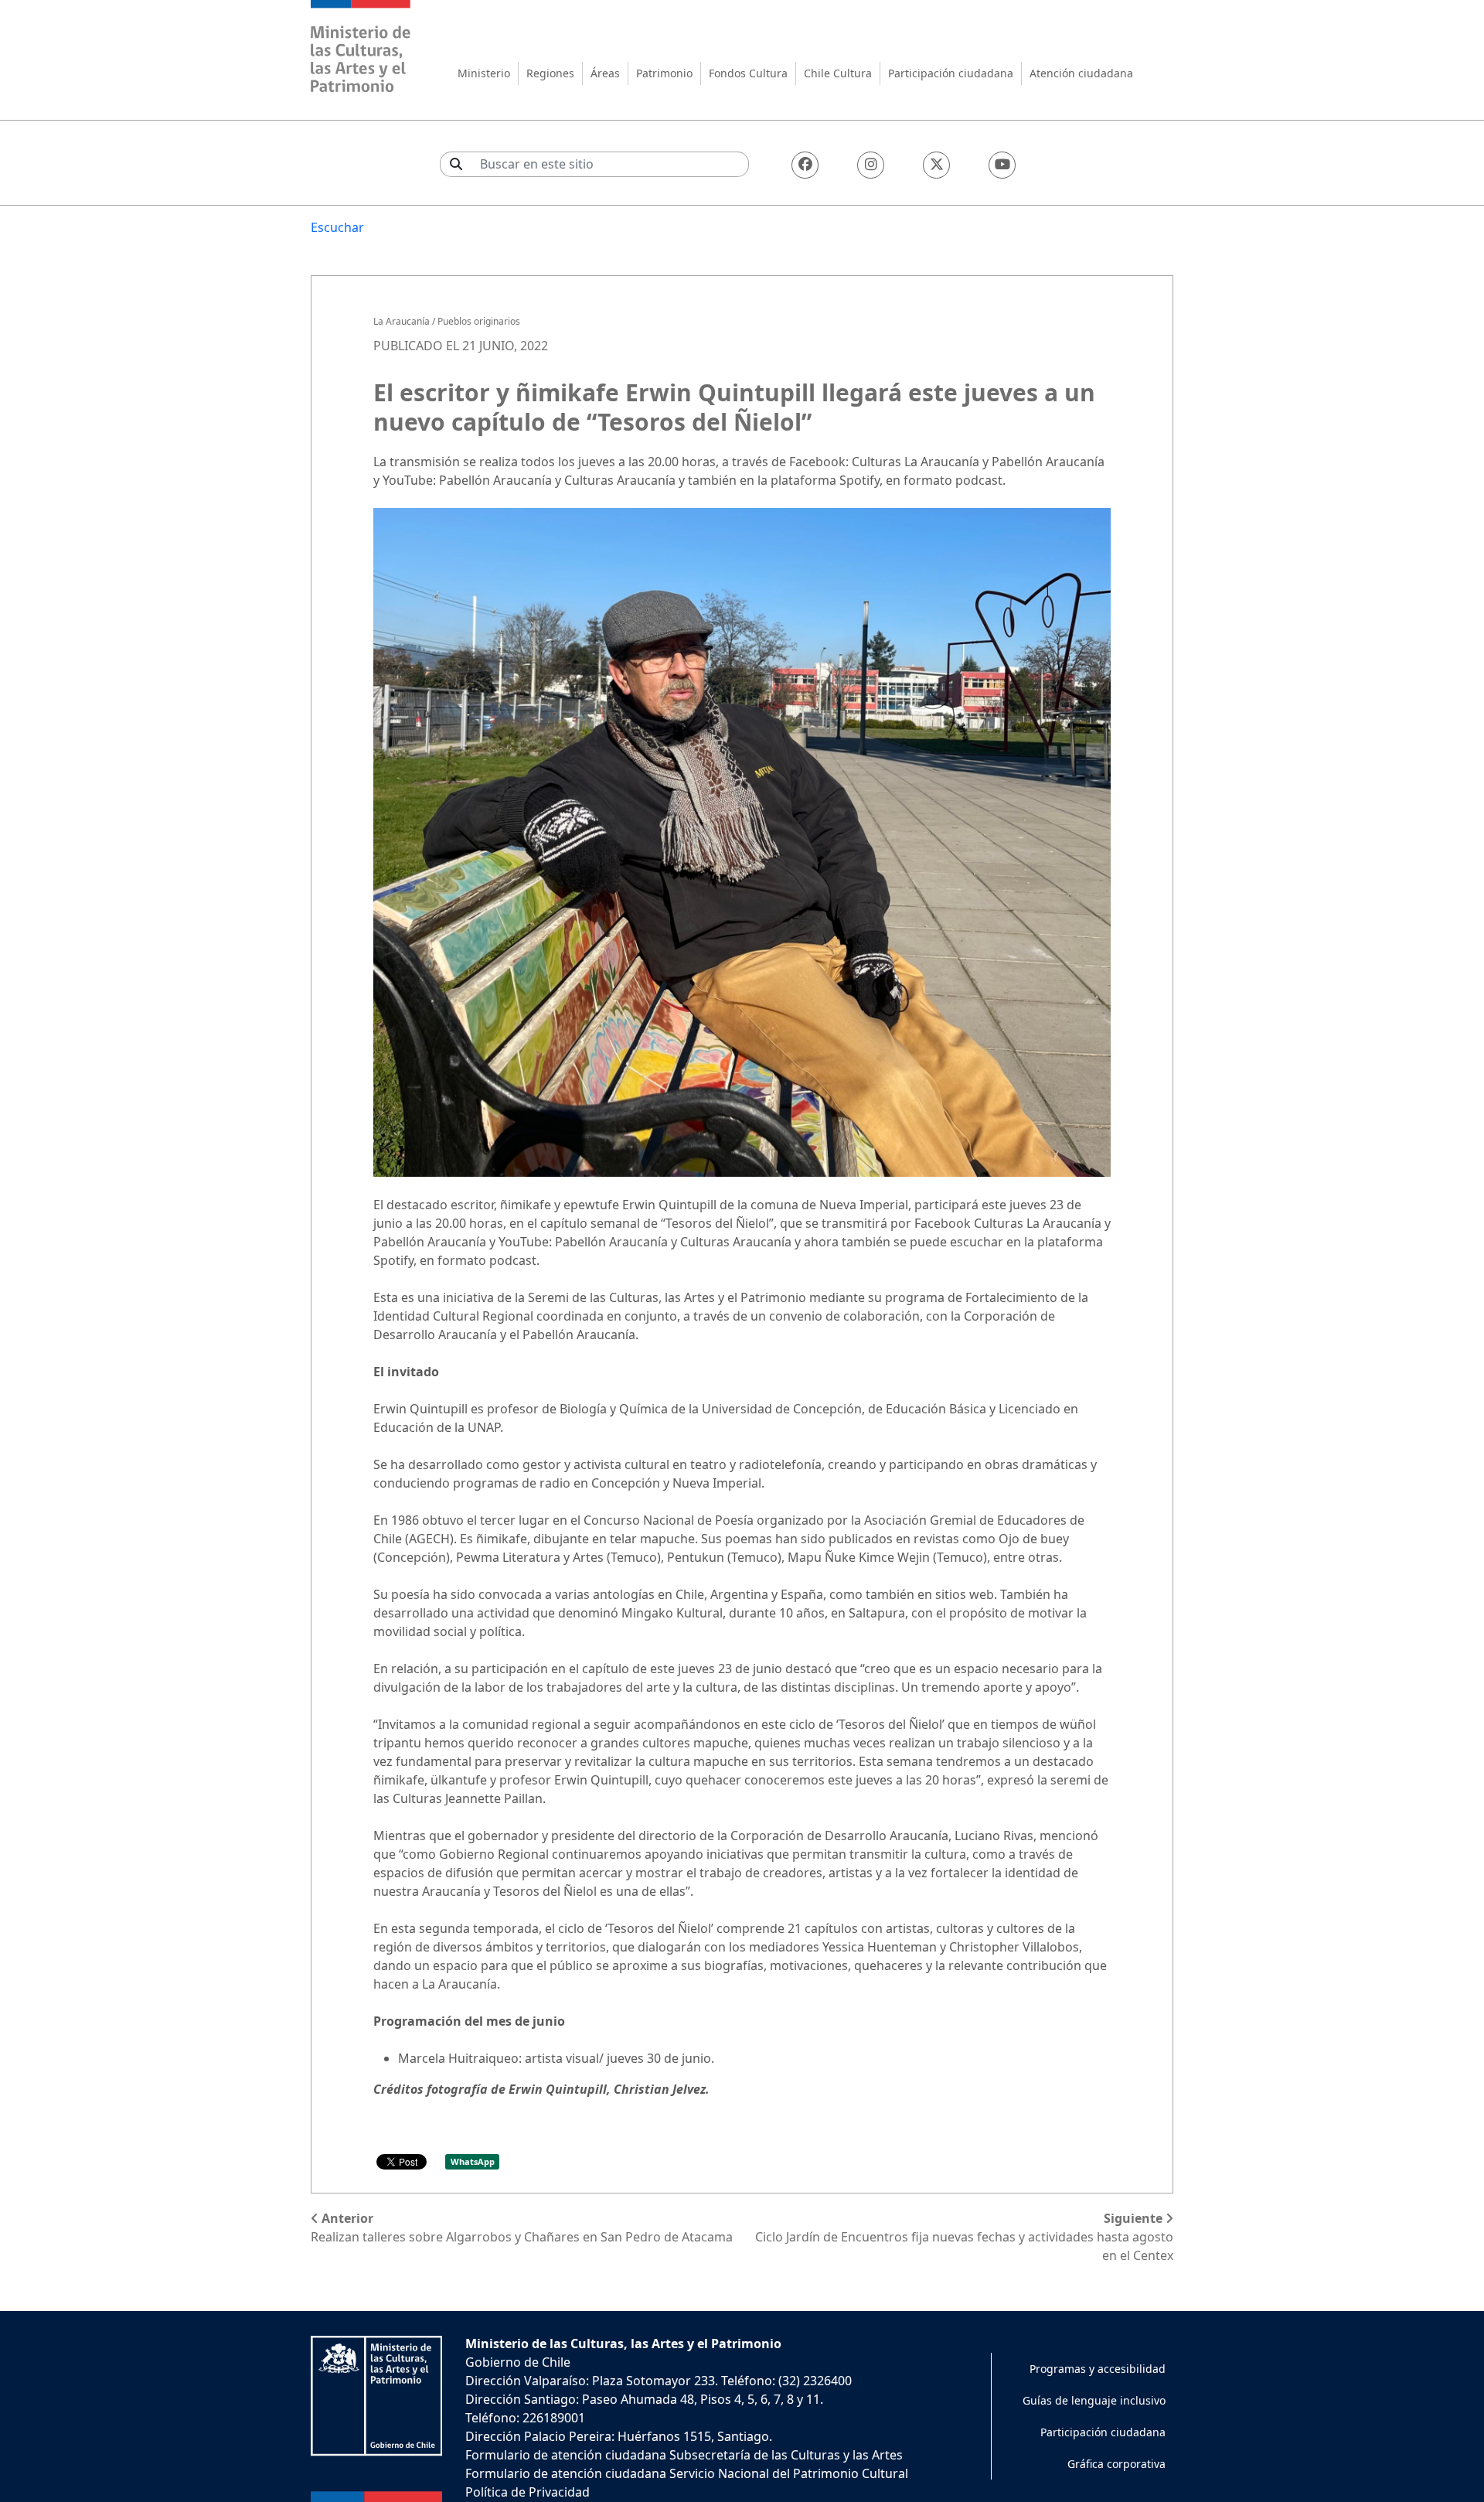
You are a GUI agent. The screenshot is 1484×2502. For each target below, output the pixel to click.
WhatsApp (473, 2161)
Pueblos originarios (479, 321)
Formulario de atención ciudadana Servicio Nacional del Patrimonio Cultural (687, 2473)
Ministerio (484, 73)
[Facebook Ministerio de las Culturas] (805, 165)
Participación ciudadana (951, 73)
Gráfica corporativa (1116, 2464)
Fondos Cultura (748, 73)
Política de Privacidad (528, 2492)
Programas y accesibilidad (1098, 2369)
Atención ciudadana (1081, 73)
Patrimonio (664, 73)
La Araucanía (402, 321)
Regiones (550, 73)
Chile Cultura (838, 73)
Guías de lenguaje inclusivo (1094, 2400)
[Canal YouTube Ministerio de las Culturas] (1002, 165)
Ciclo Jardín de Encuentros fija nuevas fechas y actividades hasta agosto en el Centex (964, 2237)
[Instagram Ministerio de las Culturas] (871, 165)
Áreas (605, 73)
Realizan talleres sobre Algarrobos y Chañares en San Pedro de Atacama (522, 2228)
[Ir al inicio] (361, 48)
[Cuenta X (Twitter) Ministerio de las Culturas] (936, 165)
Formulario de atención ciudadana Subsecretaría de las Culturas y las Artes (684, 2455)
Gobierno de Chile (518, 2362)
